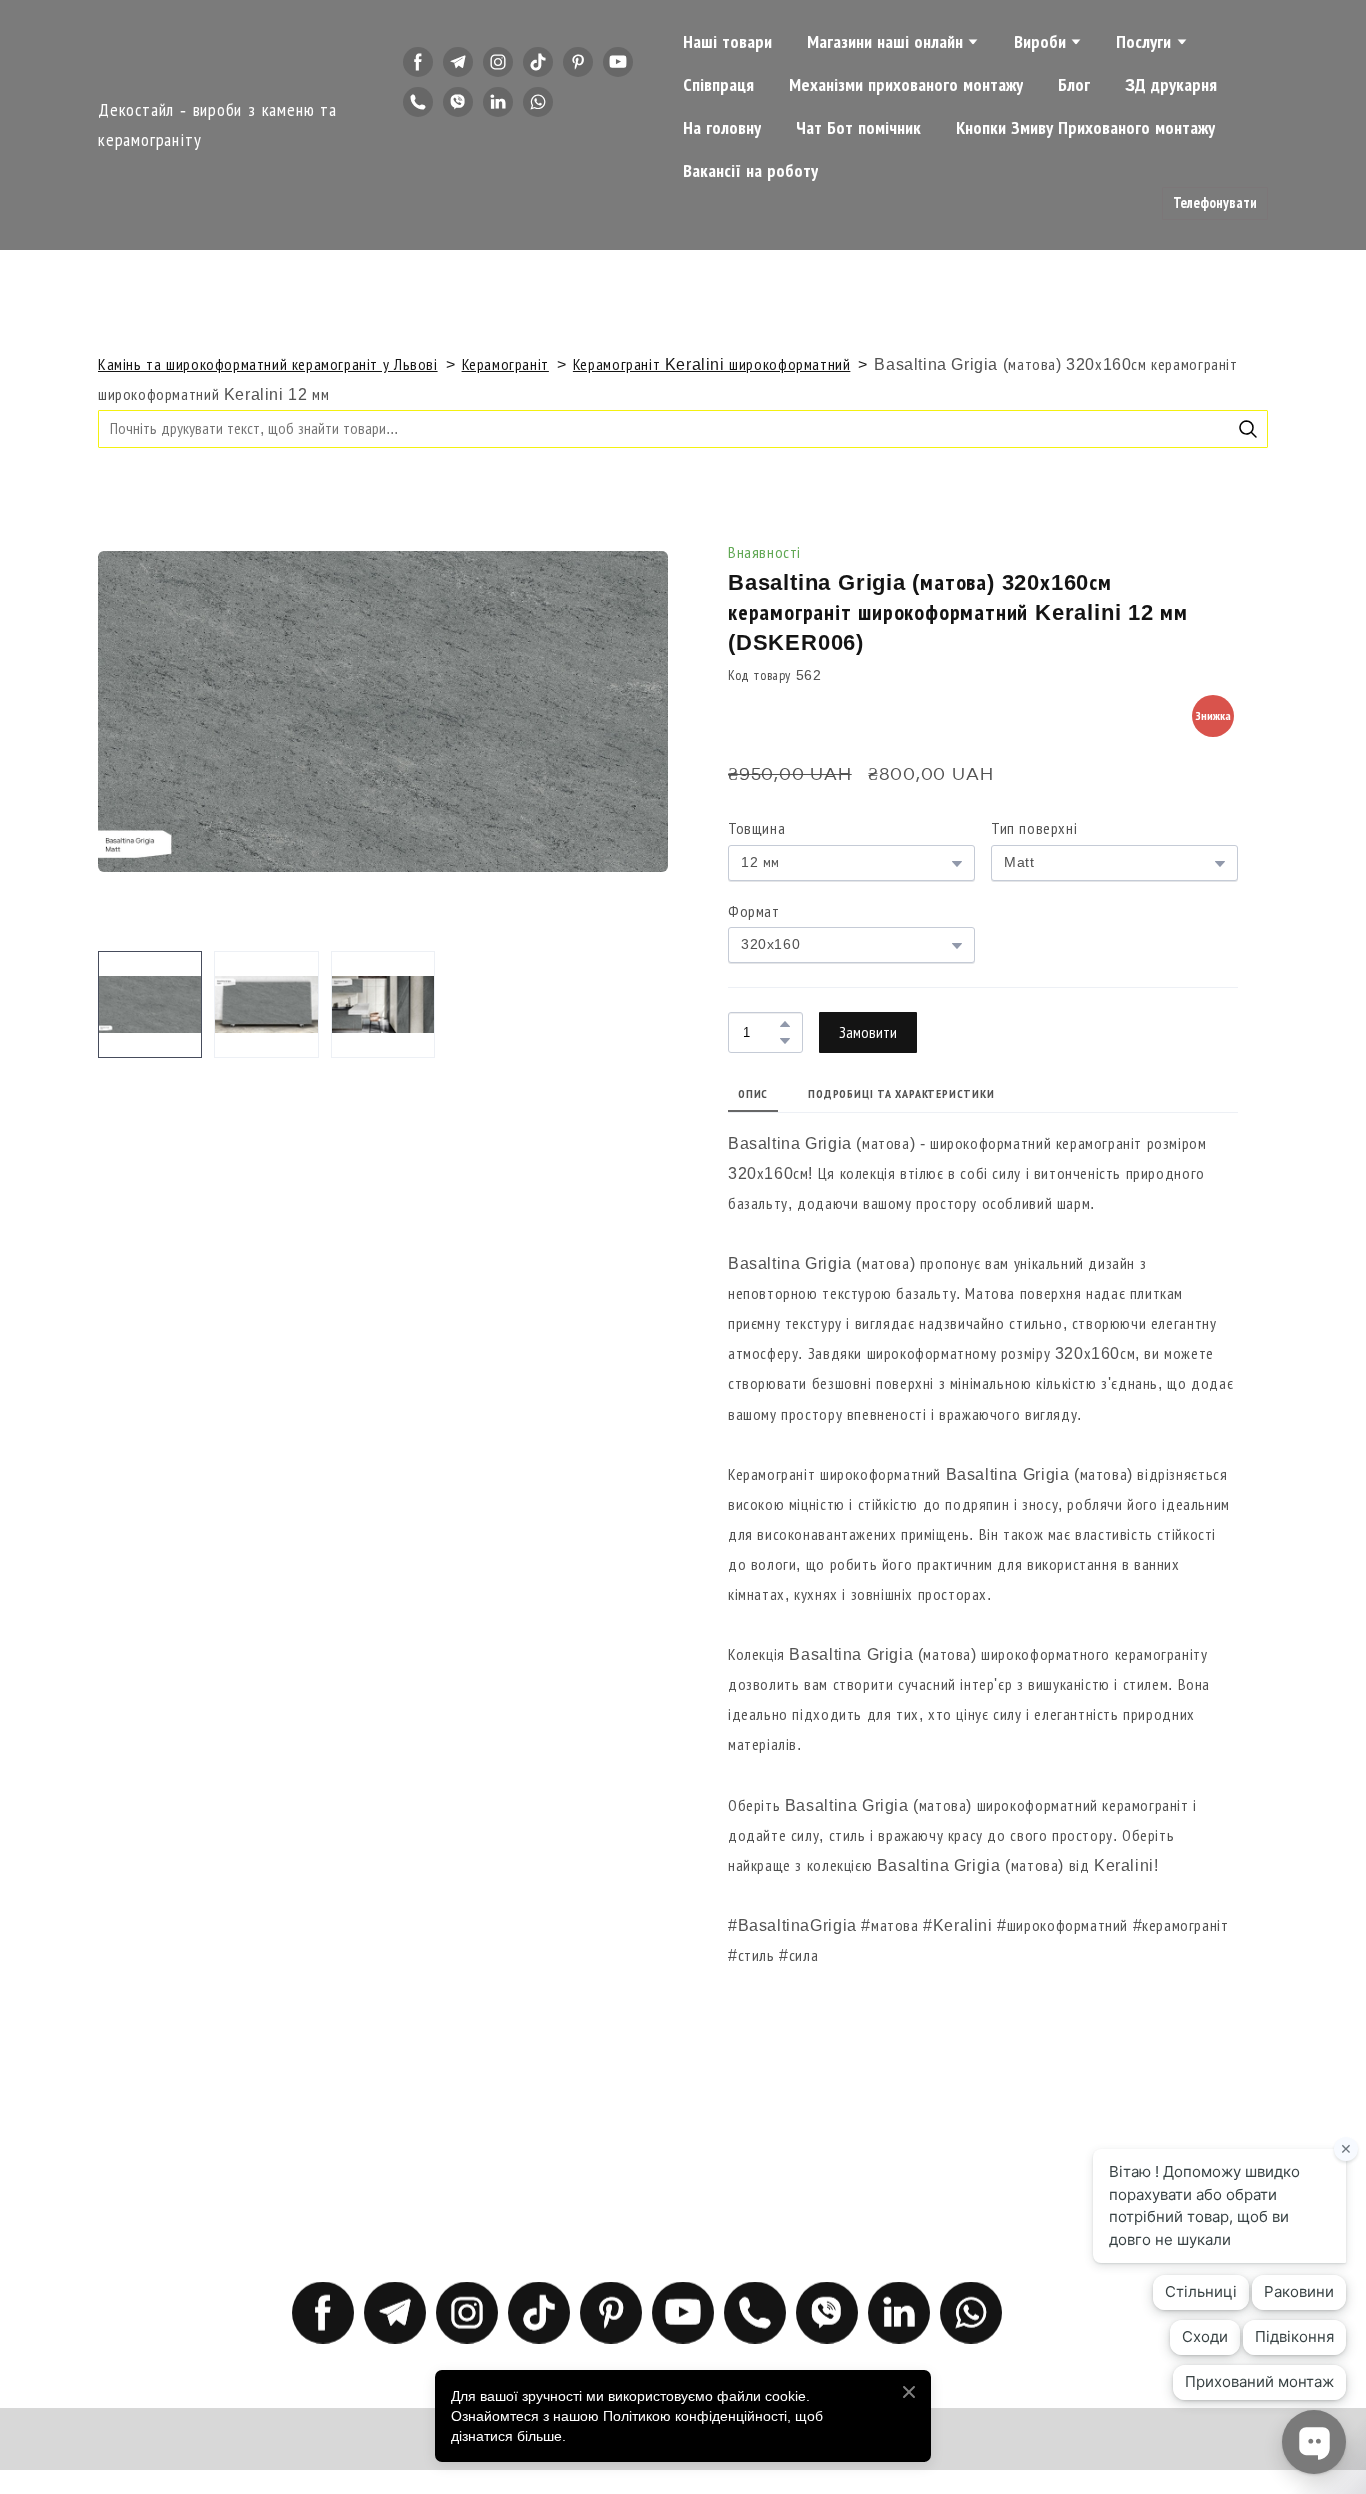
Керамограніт (505, 364)
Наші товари (727, 42)
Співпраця (718, 85)
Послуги (1143, 42)
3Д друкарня (1171, 85)
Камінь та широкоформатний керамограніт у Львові (268, 364)
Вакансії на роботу (750, 171)
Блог (1074, 85)
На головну (722, 128)
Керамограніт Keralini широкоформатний (712, 364)
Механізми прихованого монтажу (906, 85)
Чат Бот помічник (858, 128)
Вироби (1040, 42)
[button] (418, 62)
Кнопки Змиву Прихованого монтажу (1085, 128)
